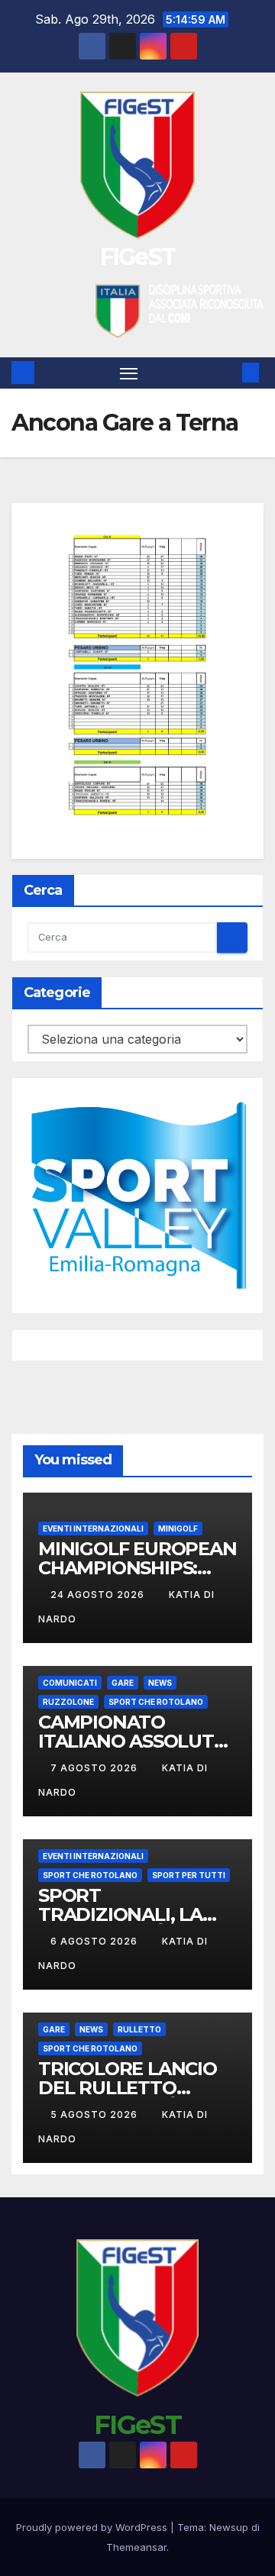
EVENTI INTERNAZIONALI (93, 1528)
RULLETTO (139, 2029)
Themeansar (136, 2547)
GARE (123, 1683)
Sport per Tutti (189, 1875)
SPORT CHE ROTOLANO (156, 1702)
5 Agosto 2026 (95, 2114)
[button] (228, 373)
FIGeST (138, 257)
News (160, 1683)
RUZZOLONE (68, 1702)
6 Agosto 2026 (95, 1941)
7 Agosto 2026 (95, 1768)
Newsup (229, 2527)
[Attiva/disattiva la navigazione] (129, 373)
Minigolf (178, 1528)
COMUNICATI (70, 1683)
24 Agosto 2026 (99, 1595)
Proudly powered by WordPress (93, 2527)
